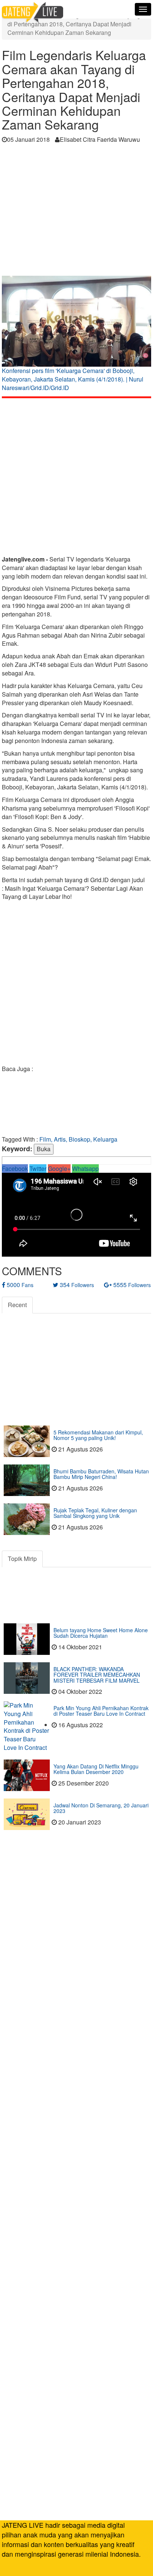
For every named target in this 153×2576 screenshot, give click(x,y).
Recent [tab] (17, 1305)
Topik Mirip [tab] (22, 1559)
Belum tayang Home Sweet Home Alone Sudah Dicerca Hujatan (101, 1633)
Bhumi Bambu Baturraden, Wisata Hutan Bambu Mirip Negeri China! (101, 1474)
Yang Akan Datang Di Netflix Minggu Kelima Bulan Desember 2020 (96, 1769)
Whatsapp (85, 1168)
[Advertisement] (76, 212)
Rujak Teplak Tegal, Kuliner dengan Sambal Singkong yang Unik (95, 1513)
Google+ (59, 1168)
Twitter (38, 1168)
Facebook (15, 1168)
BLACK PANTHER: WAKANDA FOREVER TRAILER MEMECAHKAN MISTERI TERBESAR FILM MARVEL (97, 1675)
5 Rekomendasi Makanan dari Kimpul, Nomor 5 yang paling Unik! (98, 1435)
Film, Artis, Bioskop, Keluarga (78, 1139)
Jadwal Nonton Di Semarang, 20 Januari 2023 (101, 1808)
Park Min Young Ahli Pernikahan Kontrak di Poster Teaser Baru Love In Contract (101, 1711)
